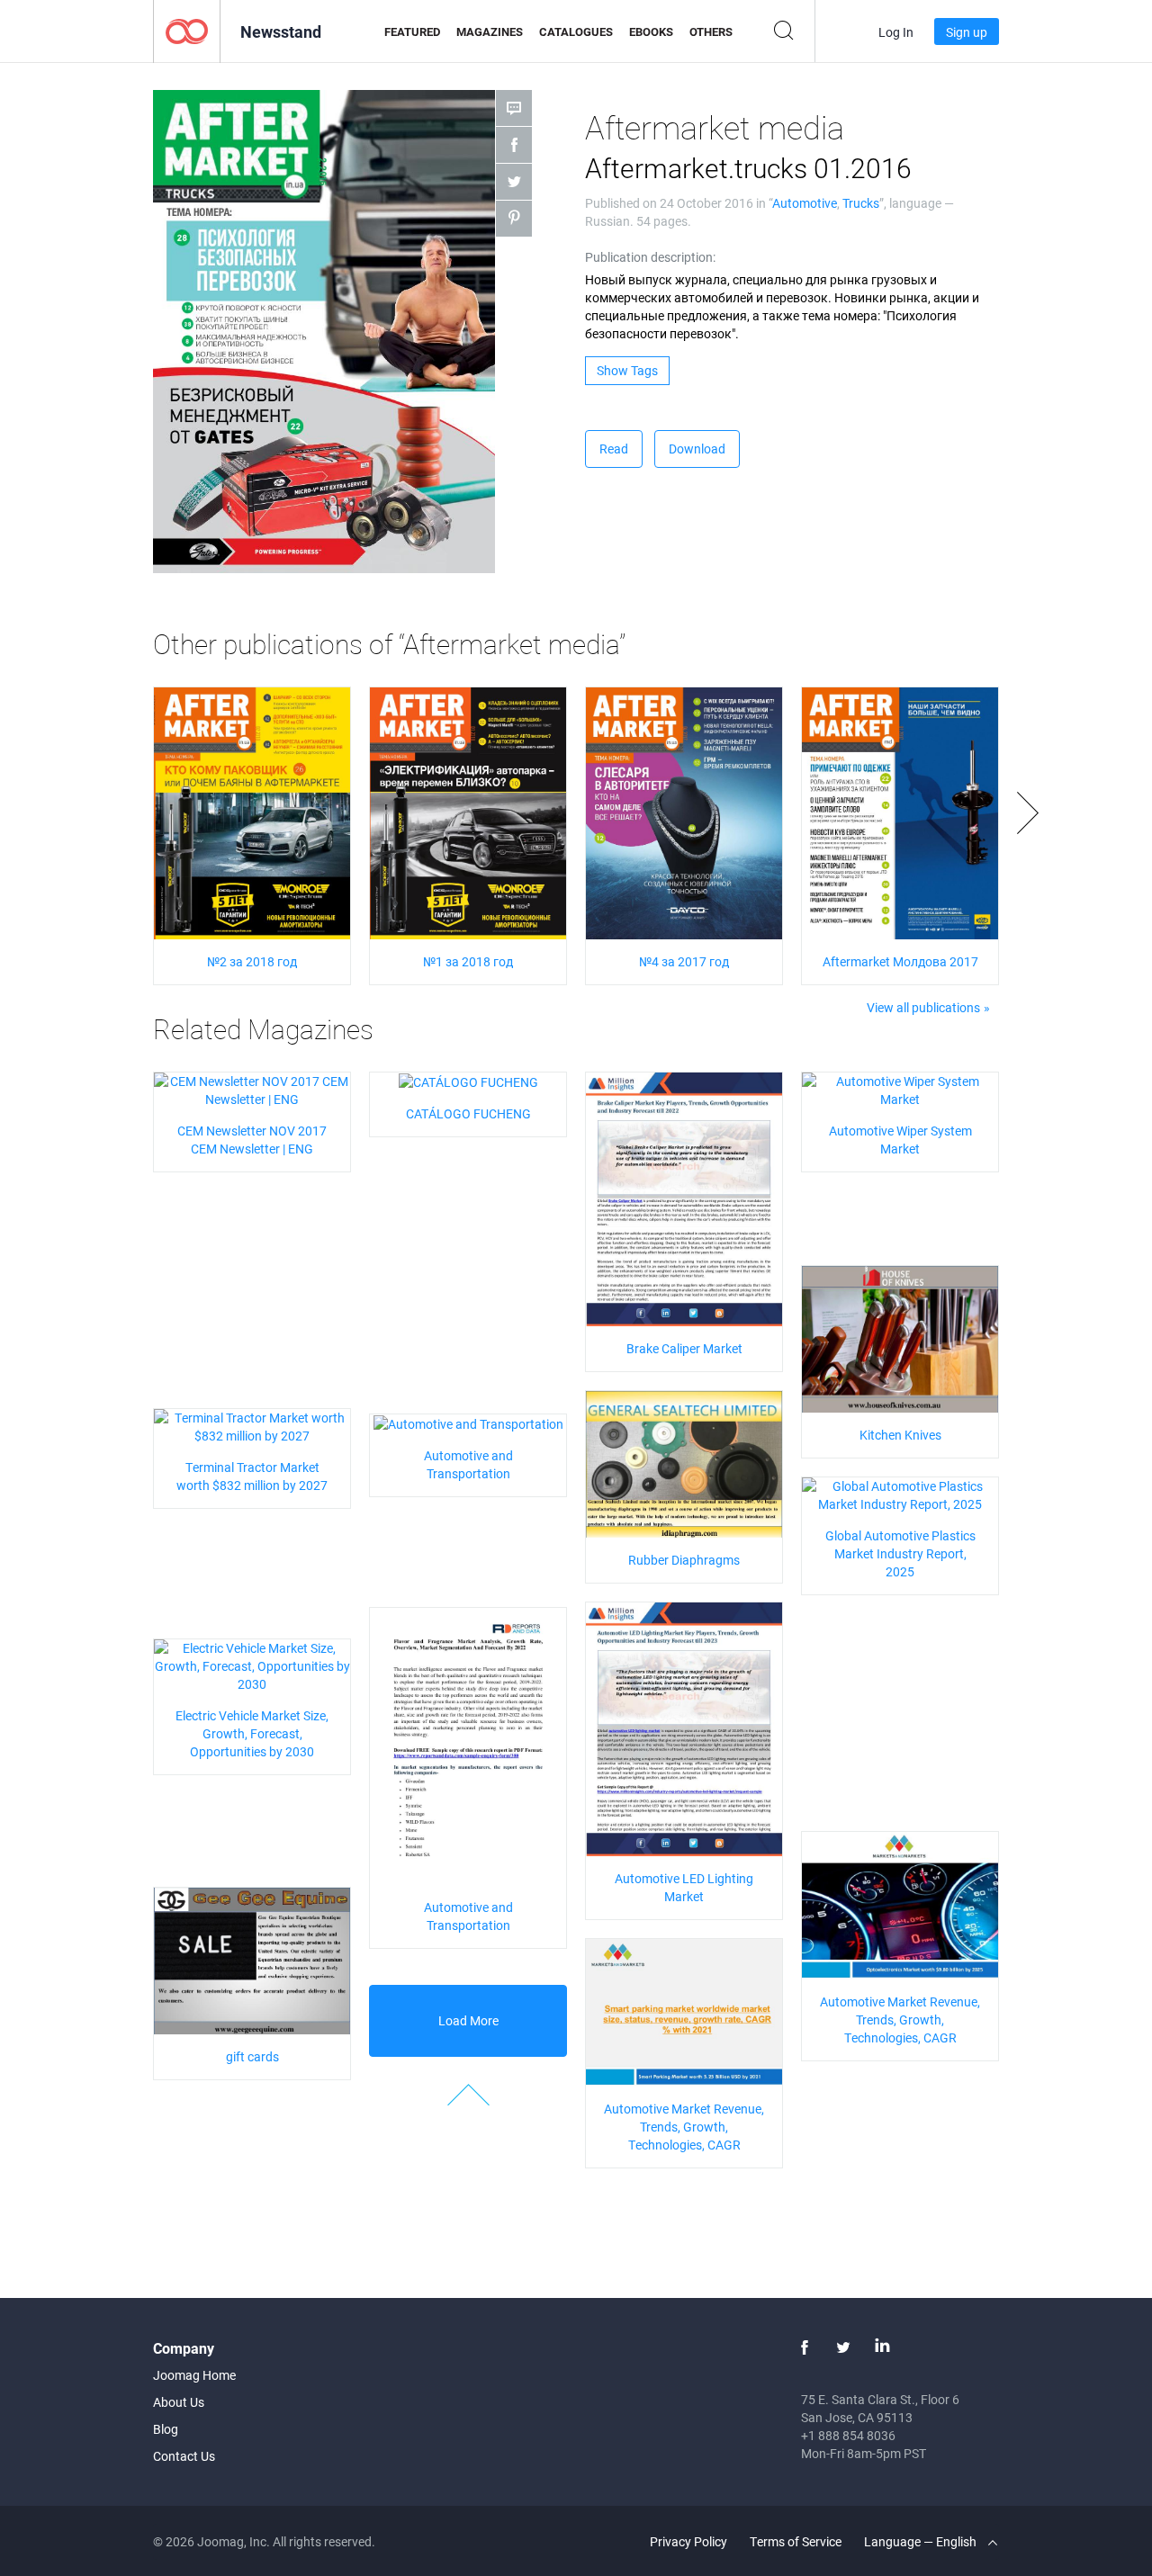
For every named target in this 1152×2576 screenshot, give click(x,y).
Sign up (967, 32)
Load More (468, 2020)
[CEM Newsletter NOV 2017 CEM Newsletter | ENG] (252, 1089)
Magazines (490, 31)
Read (614, 449)
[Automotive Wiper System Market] (900, 1089)
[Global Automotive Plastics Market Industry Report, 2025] (900, 1494)
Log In (896, 32)
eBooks (651, 31)
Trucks (861, 203)
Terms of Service (796, 2541)
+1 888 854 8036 (848, 2435)
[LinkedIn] (882, 2347)
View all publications (923, 1007)
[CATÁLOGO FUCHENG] (468, 1081)
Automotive (805, 203)
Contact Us (184, 2456)
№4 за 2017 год (684, 961)
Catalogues (576, 31)
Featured (412, 31)
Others (711, 31)
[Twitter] (843, 2347)
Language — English (922, 2541)
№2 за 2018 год (252, 961)
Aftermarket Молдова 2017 (900, 961)
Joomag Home (194, 2375)
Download (697, 449)
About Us (179, 2402)
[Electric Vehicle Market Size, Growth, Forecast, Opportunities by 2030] (252, 1665)
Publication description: (650, 257)
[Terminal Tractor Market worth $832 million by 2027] (252, 1426)
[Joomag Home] (187, 30)
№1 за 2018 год (468, 961)
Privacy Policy (688, 2541)
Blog (166, 2429)
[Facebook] (805, 2347)
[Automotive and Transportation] (468, 1423)
